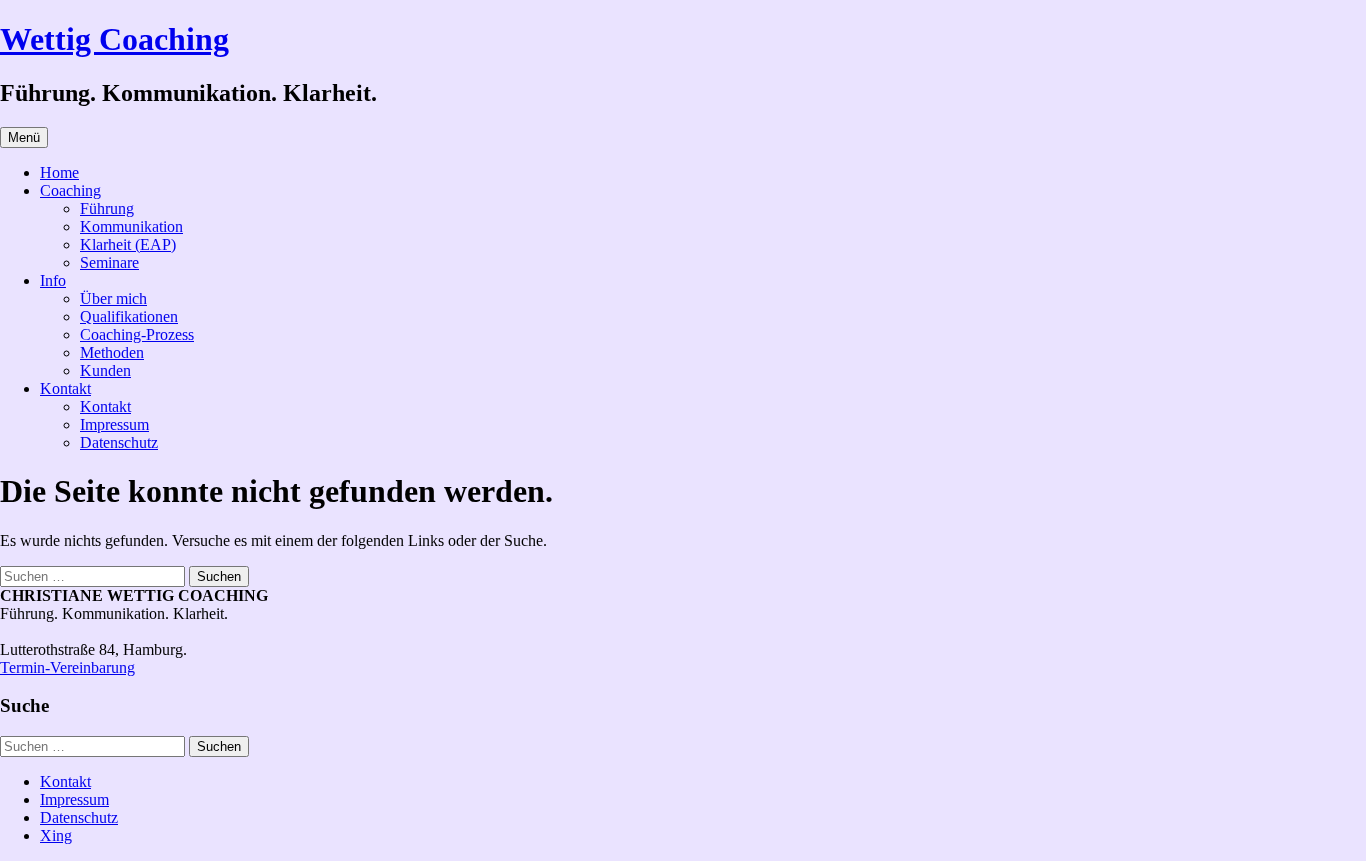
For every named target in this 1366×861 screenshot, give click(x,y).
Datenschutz (119, 442)
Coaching (70, 190)
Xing (56, 835)
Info (53, 280)
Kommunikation (131, 226)
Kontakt (65, 388)
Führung (107, 208)
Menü (24, 137)
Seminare (109, 262)
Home (59, 172)
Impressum (114, 424)
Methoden (112, 352)
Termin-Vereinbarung (67, 667)
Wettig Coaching (114, 39)
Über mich (113, 298)
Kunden (105, 370)
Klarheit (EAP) (128, 244)
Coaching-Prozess (137, 334)
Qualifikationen (129, 316)
